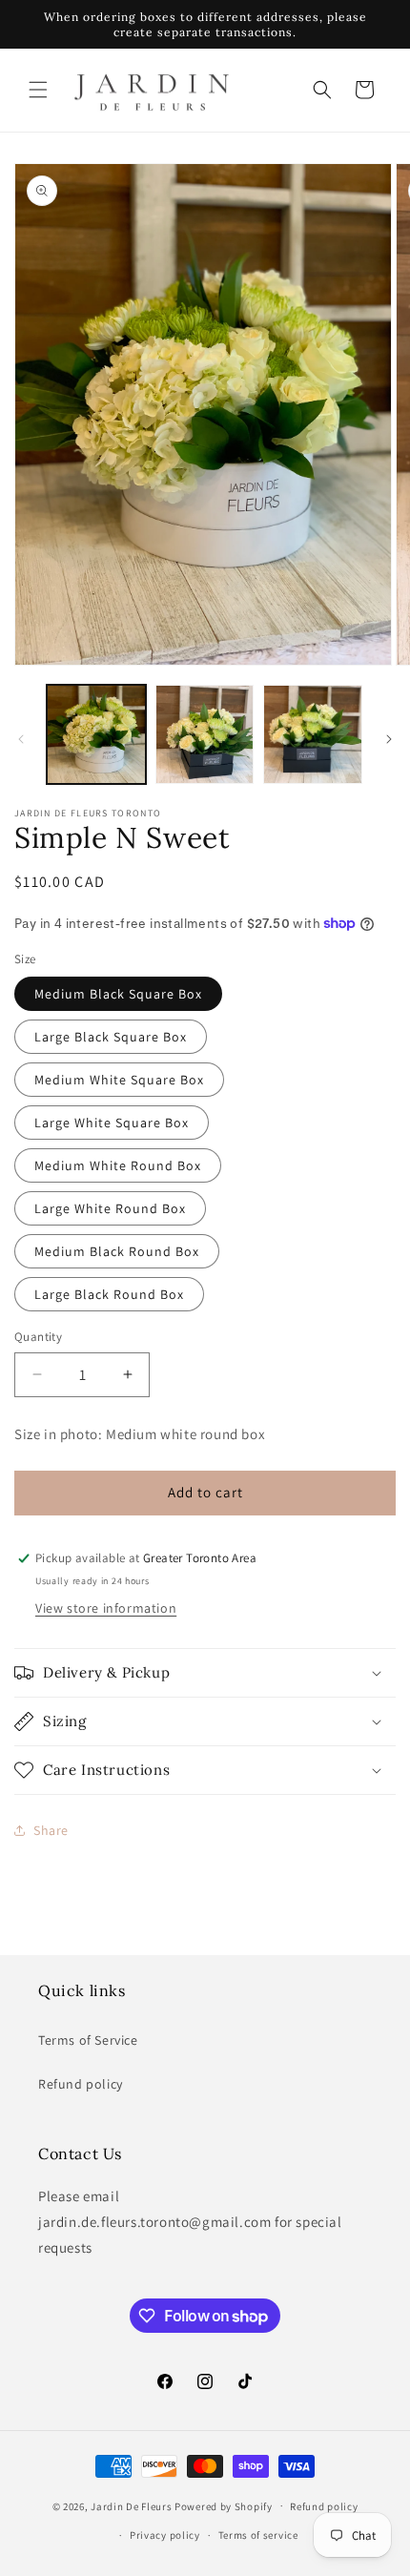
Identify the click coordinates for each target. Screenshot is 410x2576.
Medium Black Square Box (118, 994)
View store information (106, 1608)
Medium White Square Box (119, 1080)
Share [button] (51, 1830)
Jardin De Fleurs (131, 2505)
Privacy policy (165, 2535)
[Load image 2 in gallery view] (205, 734)
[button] (38, 90)
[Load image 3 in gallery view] (313, 734)
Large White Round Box (110, 1208)
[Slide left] (21, 739)
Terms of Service (88, 2040)
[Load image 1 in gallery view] (96, 734)
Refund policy (81, 2084)
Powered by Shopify (224, 2505)
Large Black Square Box (111, 1037)
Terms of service (258, 2535)
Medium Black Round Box (117, 1251)
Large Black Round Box (109, 1294)
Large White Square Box (112, 1123)
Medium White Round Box (118, 1165)
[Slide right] (389, 739)
